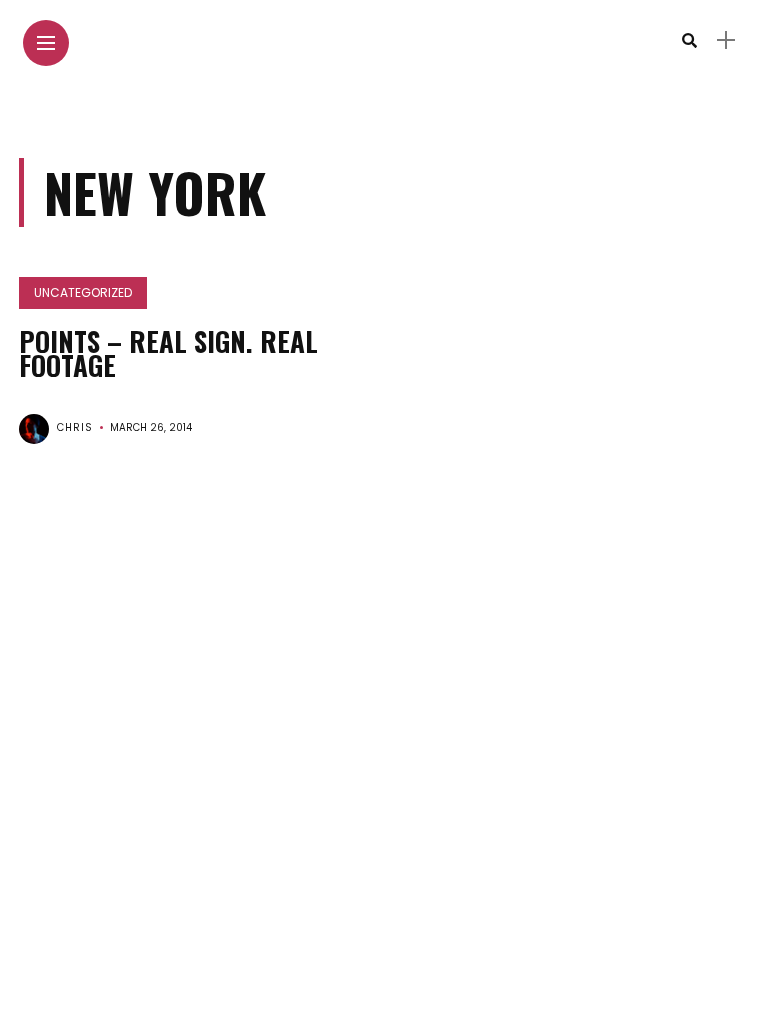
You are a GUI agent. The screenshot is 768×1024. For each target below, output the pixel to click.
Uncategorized (83, 292)
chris (75, 427)
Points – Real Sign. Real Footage (168, 353)
